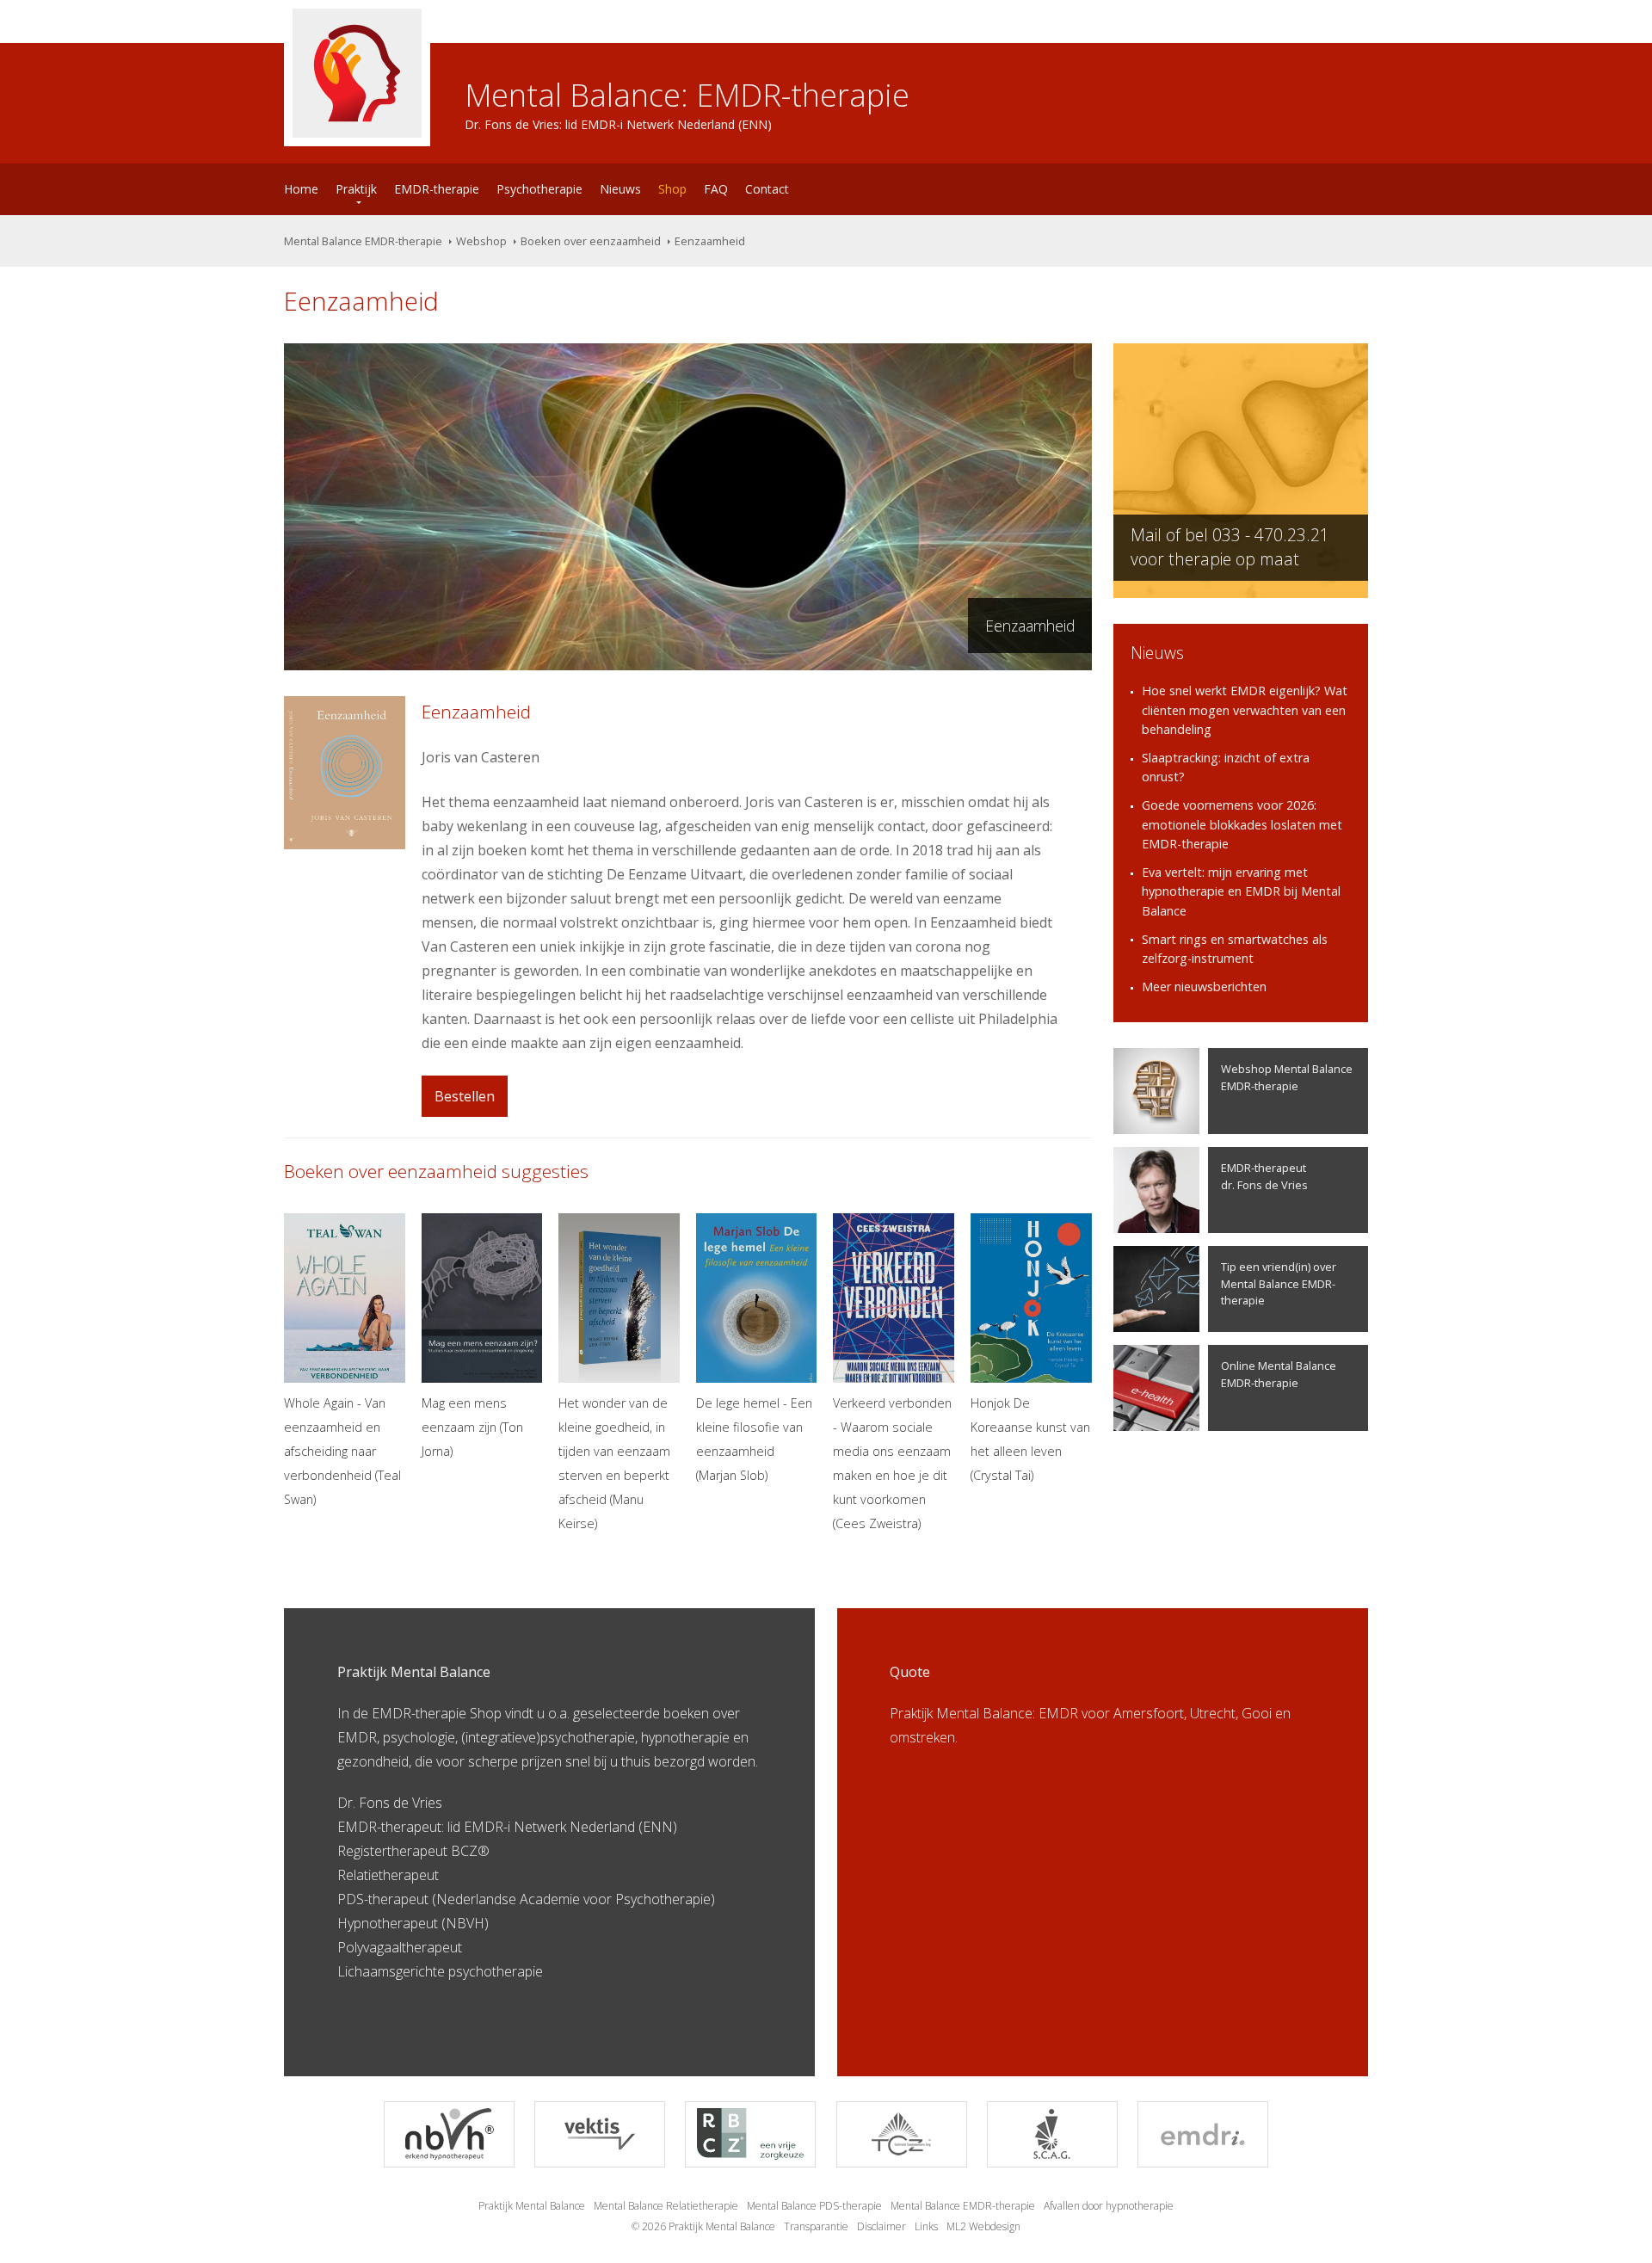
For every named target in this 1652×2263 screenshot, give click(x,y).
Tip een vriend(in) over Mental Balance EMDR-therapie (1279, 1283)
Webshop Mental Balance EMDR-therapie (1287, 1077)
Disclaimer (881, 2226)
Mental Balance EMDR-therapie (363, 241)
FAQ (716, 189)
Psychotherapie (539, 189)
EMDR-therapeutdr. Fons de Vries (1264, 1176)
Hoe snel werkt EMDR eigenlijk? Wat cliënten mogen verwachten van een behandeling (1245, 710)
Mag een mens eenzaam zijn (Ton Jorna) (472, 1427)
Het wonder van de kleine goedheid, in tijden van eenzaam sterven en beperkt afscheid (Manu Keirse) (614, 1463)
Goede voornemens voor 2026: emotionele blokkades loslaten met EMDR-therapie (1242, 824)
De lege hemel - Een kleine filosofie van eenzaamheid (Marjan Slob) (754, 1439)
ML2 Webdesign (983, 2226)
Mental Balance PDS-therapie (814, 2206)
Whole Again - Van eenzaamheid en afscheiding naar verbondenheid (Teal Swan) (342, 1451)
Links (926, 2226)
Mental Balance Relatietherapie (666, 2206)
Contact (767, 189)
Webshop (481, 241)
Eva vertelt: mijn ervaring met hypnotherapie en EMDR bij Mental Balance (1241, 891)
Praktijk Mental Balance (532, 2206)
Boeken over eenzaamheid (591, 241)
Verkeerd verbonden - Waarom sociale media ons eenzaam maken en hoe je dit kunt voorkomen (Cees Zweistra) (892, 1463)
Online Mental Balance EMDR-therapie (1279, 1374)
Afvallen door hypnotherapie (1109, 2206)
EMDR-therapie (437, 189)
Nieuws (620, 189)
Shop (672, 189)
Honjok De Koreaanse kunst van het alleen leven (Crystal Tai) (1030, 1439)
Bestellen (465, 1096)
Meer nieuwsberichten (1204, 987)
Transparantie (816, 2226)
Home (301, 189)
